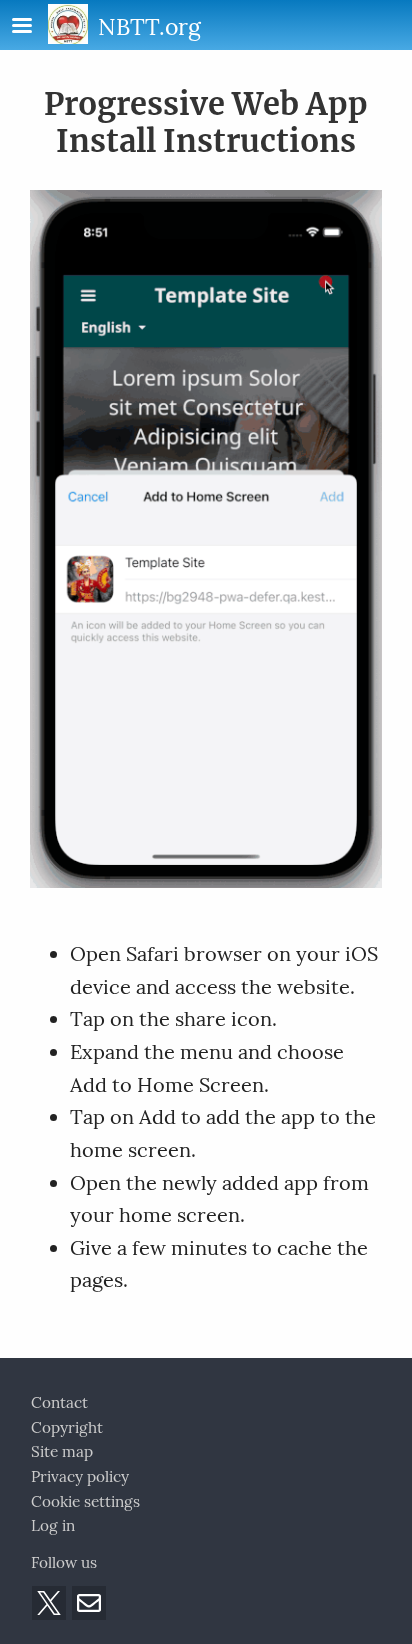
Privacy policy (80, 1476)
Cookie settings (85, 1501)
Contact (59, 1402)
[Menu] (34, 27)
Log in (53, 1525)
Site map (62, 1451)
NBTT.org (149, 26)
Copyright (67, 1427)
